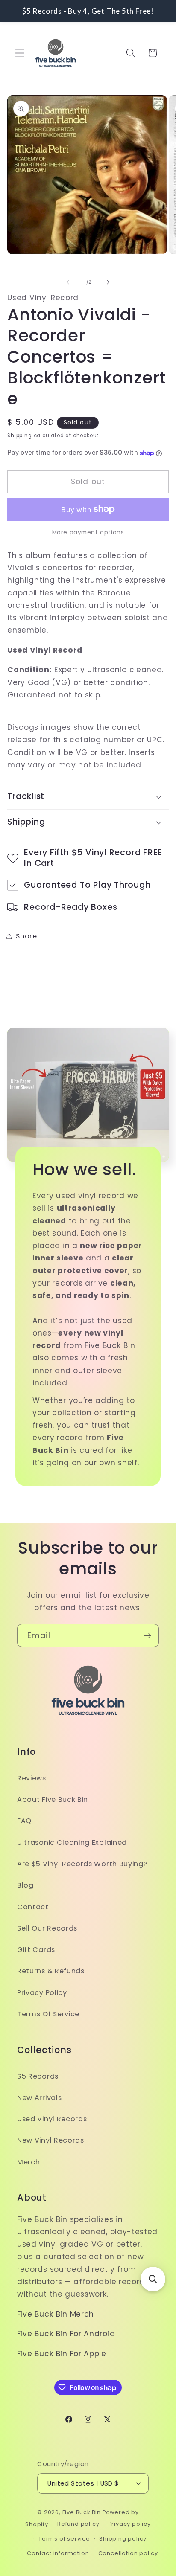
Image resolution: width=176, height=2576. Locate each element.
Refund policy (78, 2524)
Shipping (19, 436)
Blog (25, 1885)
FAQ (24, 1821)
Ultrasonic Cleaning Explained (72, 1843)
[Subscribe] (148, 1635)
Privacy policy (130, 2524)
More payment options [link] (88, 533)
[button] (20, 53)
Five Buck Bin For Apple (62, 2354)
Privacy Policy (42, 1993)
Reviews (32, 1778)
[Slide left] (68, 282)
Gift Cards (36, 1950)
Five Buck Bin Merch (56, 2314)
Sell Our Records (47, 1928)
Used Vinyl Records (52, 2119)
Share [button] (26, 936)
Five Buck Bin (82, 2512)
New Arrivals (39, 2098)
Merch (28, 2162)
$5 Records (38, 2076)
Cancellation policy (128, 2553)
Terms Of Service (48, 2014)
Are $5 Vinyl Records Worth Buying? (82, 1864)
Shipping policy (123, 2539)
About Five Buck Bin (53, 1799)
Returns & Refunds (51, 1971)
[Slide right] (108, 282)
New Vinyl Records (51, 2140)
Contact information (58, 2553)
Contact (33, 1907)
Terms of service (64, 2539)
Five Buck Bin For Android (66, 2334)
